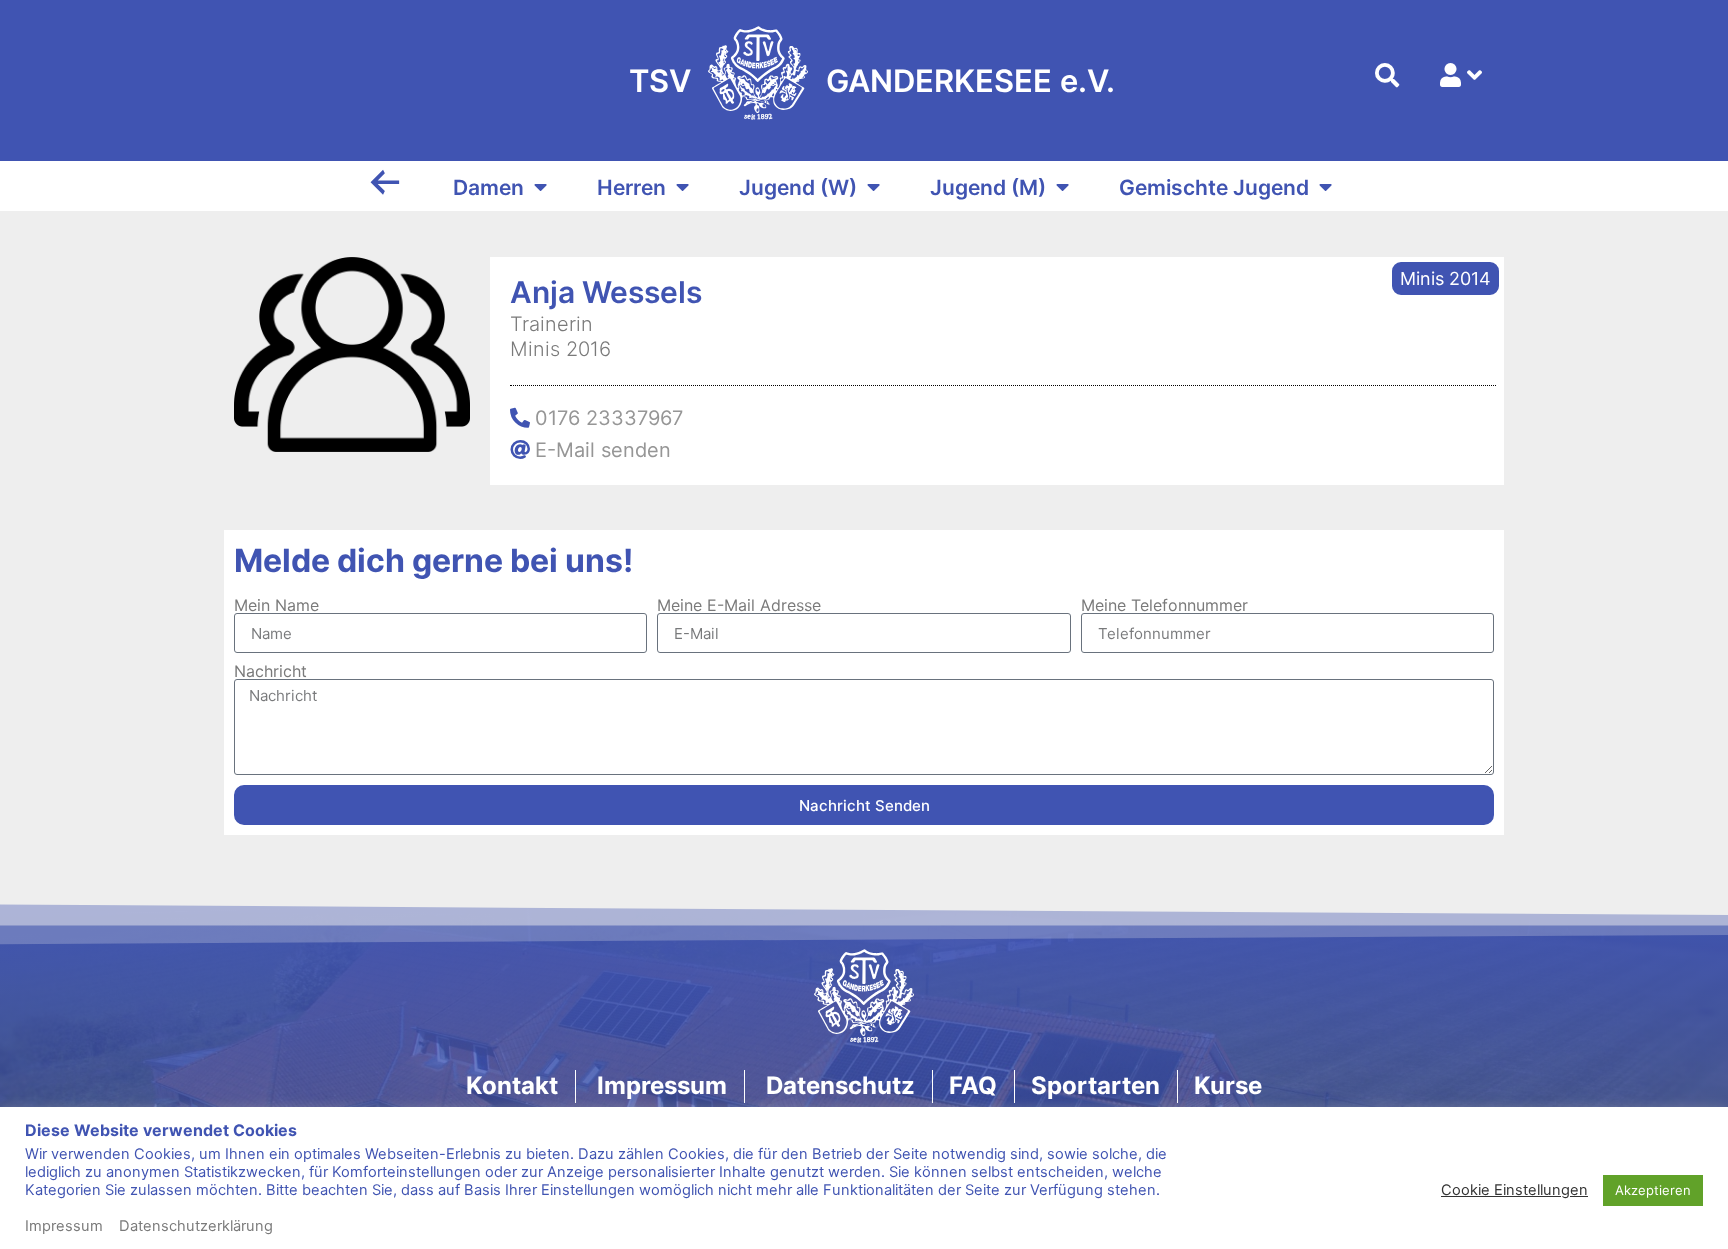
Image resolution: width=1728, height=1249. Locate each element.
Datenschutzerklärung (196, 1226)
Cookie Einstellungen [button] (1514, 1190)
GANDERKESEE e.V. (970, 80)
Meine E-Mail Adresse (739, 605)
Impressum (64, 1226)
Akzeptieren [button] (1653, 1190)
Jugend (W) (798, 187)
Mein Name (276, 605)
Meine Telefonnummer (1164, 605)
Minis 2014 (1445, 278)
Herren (631, 187)
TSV (660, 80)
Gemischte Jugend (1214, 187)
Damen (488, 187)
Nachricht (270, 671)
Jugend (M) (988, 187)
